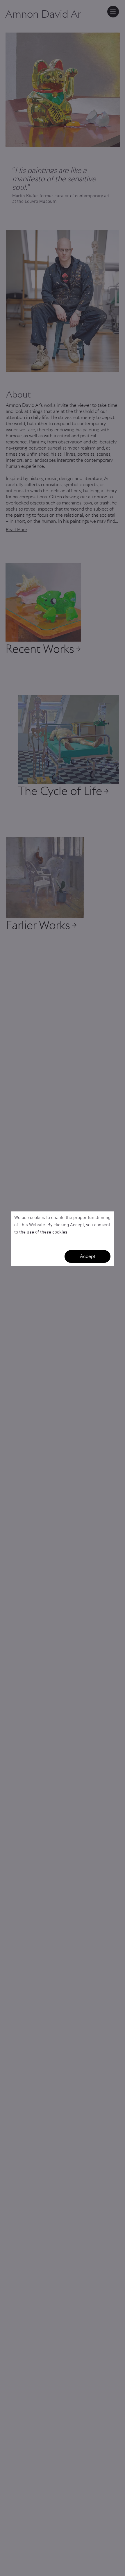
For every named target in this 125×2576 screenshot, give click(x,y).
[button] (87, 1256)
